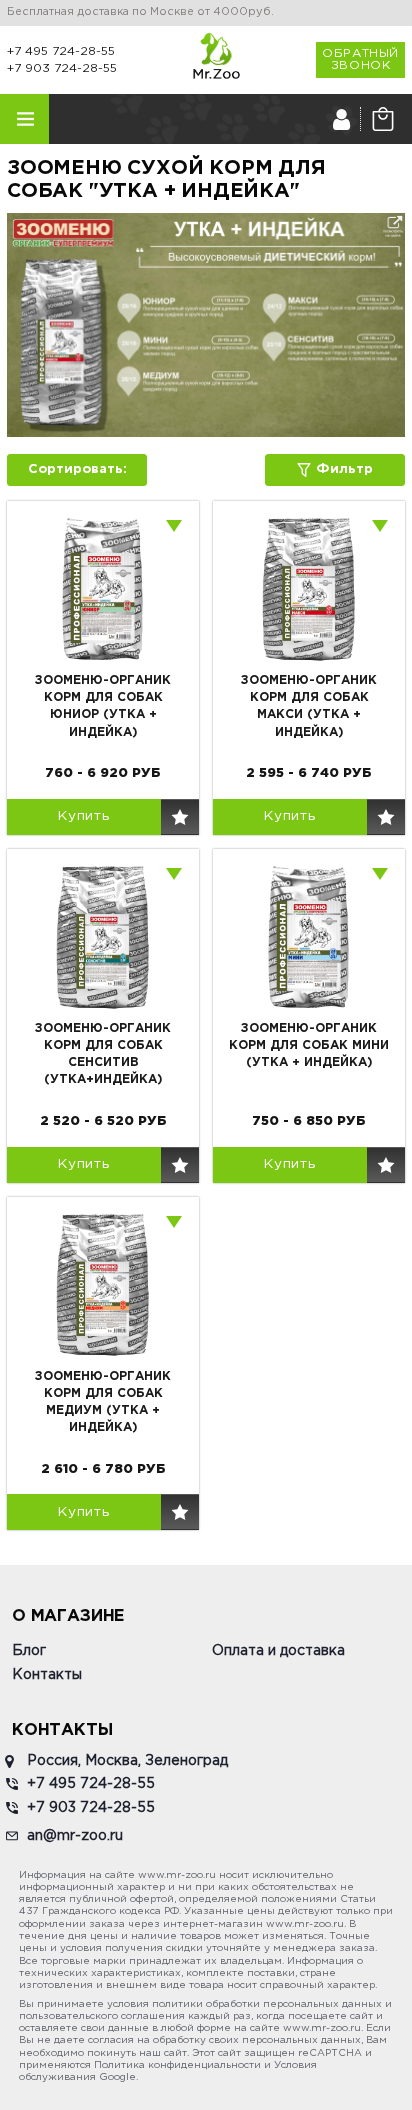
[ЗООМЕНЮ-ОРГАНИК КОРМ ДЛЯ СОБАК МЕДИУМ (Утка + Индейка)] (103, 1285)
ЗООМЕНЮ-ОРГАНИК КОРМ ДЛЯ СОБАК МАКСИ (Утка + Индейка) (309, 706)
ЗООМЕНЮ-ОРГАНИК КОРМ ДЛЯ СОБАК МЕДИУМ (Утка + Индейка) (103, 1402)
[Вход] (341, 119)
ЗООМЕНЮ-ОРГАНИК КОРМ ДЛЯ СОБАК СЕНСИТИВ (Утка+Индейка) (103, 1054)
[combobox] (175, 525)
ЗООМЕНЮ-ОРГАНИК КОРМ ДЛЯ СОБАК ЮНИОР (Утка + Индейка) (103, 706)
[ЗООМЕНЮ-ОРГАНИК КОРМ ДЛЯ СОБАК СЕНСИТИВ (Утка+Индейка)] (103, 937)
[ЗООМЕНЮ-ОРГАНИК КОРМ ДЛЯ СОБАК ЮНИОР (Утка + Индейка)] (103, 589)
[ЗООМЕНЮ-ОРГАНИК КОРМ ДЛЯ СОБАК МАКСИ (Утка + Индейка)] (309, 589)
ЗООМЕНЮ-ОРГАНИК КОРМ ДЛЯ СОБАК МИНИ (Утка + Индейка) (309, 1045)
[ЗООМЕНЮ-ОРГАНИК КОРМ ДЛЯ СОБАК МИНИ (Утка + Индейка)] (309, 937)
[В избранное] (180, 817)
